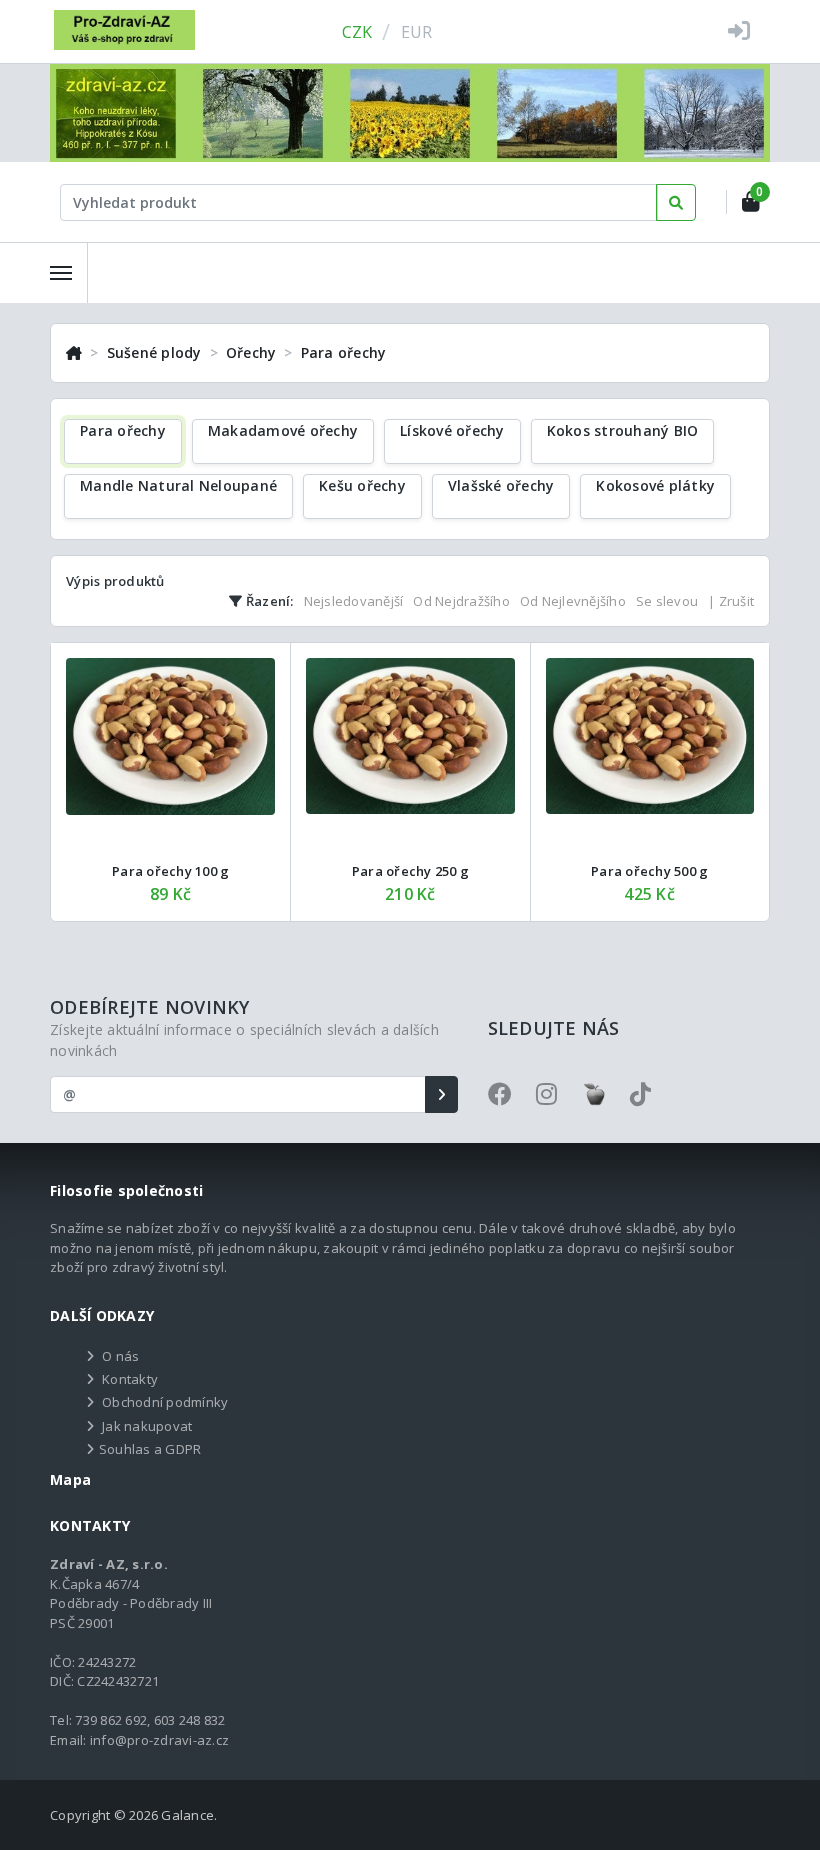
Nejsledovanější (354, 601)
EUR (417, 32)
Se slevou (667, 601)
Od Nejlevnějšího (573, 601)
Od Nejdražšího (461, 601)
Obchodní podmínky (165, 1402)
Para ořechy (344, 352)
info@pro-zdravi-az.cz (159, 1740)
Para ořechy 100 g (170, 871)
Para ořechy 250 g (410, 871)
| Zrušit (731, 601)
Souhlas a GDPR (150, 1449)
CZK (357, 32)
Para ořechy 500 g (649, 871)
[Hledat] (676, 202)
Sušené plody (154, 352)
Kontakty (130, 1379)
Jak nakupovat (147, 1426)
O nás (120, 1356)
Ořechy (251, 352)
